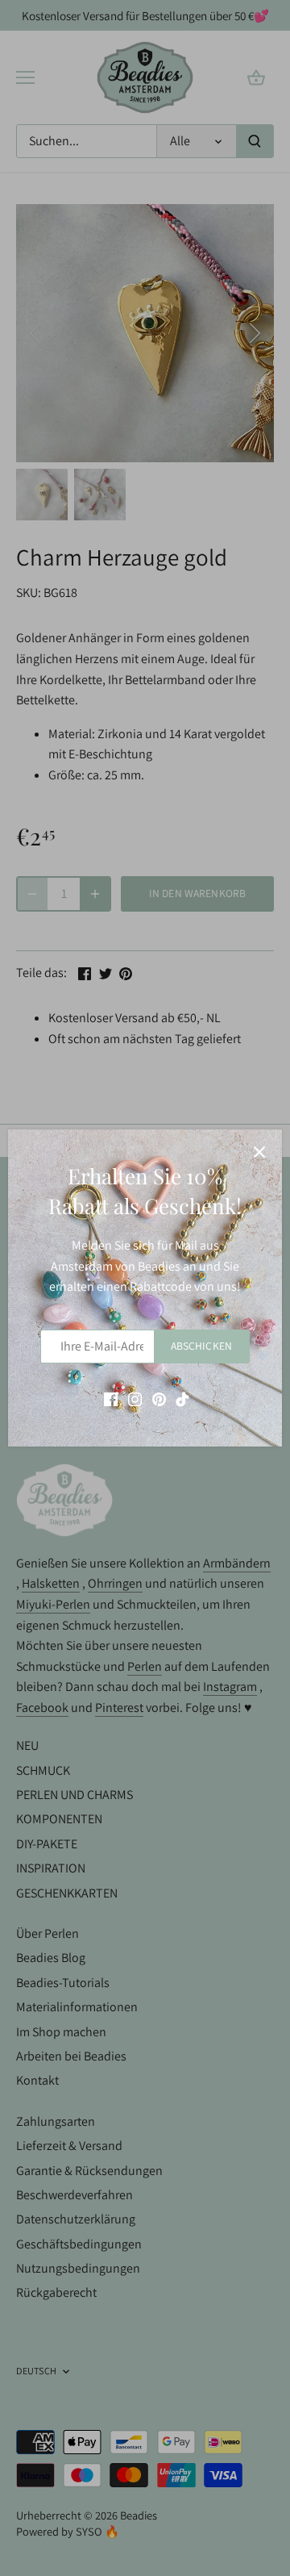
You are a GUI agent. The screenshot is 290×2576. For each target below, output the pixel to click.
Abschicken (201, 1346)
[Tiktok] (182, 1398)
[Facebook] (111, 1398)
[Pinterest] (159, 1398)
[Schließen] (259, 1152)
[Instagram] (135, 1398)
